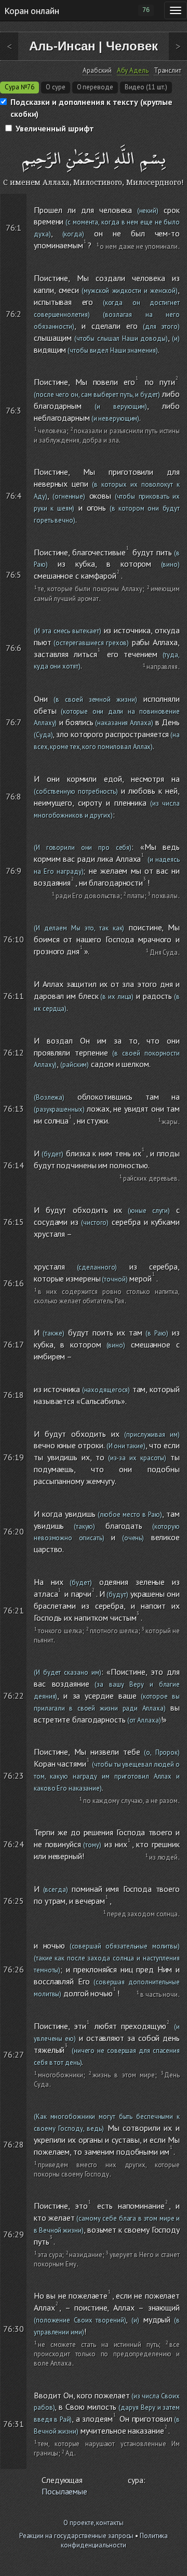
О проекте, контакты (93, 2523)
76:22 (14, 1696)
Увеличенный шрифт (55, 128)
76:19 (14, 1457)
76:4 (14, 496)
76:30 (14, 2329)
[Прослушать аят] (182, 200)
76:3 (14, 410)
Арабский (97, 71)
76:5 (14, 575)
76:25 (14, 1901)
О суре (55, 87)
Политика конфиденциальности (114, 2541)
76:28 (14, 2144)
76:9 (14, 871)
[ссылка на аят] (22, 200)
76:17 (14, 1344)
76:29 (14, 2234)
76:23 (14, 1776)
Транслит (168, 71)
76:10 (14, 939)
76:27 (14, 2054)
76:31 (14, 2424)
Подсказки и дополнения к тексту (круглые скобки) (91, 108)
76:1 (14, 228)
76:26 (14, 1969)
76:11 (14, 996)
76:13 (14, 1109)
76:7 (14, 722)
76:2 (14, 314)
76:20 (14, 1531)
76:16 (14, 1283)
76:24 (14, 1844)
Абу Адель (133, 71)
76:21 (14, 1610)
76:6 (14, 648)
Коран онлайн (32, 10)
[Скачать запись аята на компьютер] (181, 256)
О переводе (95, 87)
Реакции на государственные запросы (77, 2536)
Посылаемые (64, 2491)
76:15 (14, 1222)
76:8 (14, 796)
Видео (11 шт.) (146, 87)
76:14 (14, 1165)
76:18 (14, 1395)
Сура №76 (19, 87)
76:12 (14, 1052)
